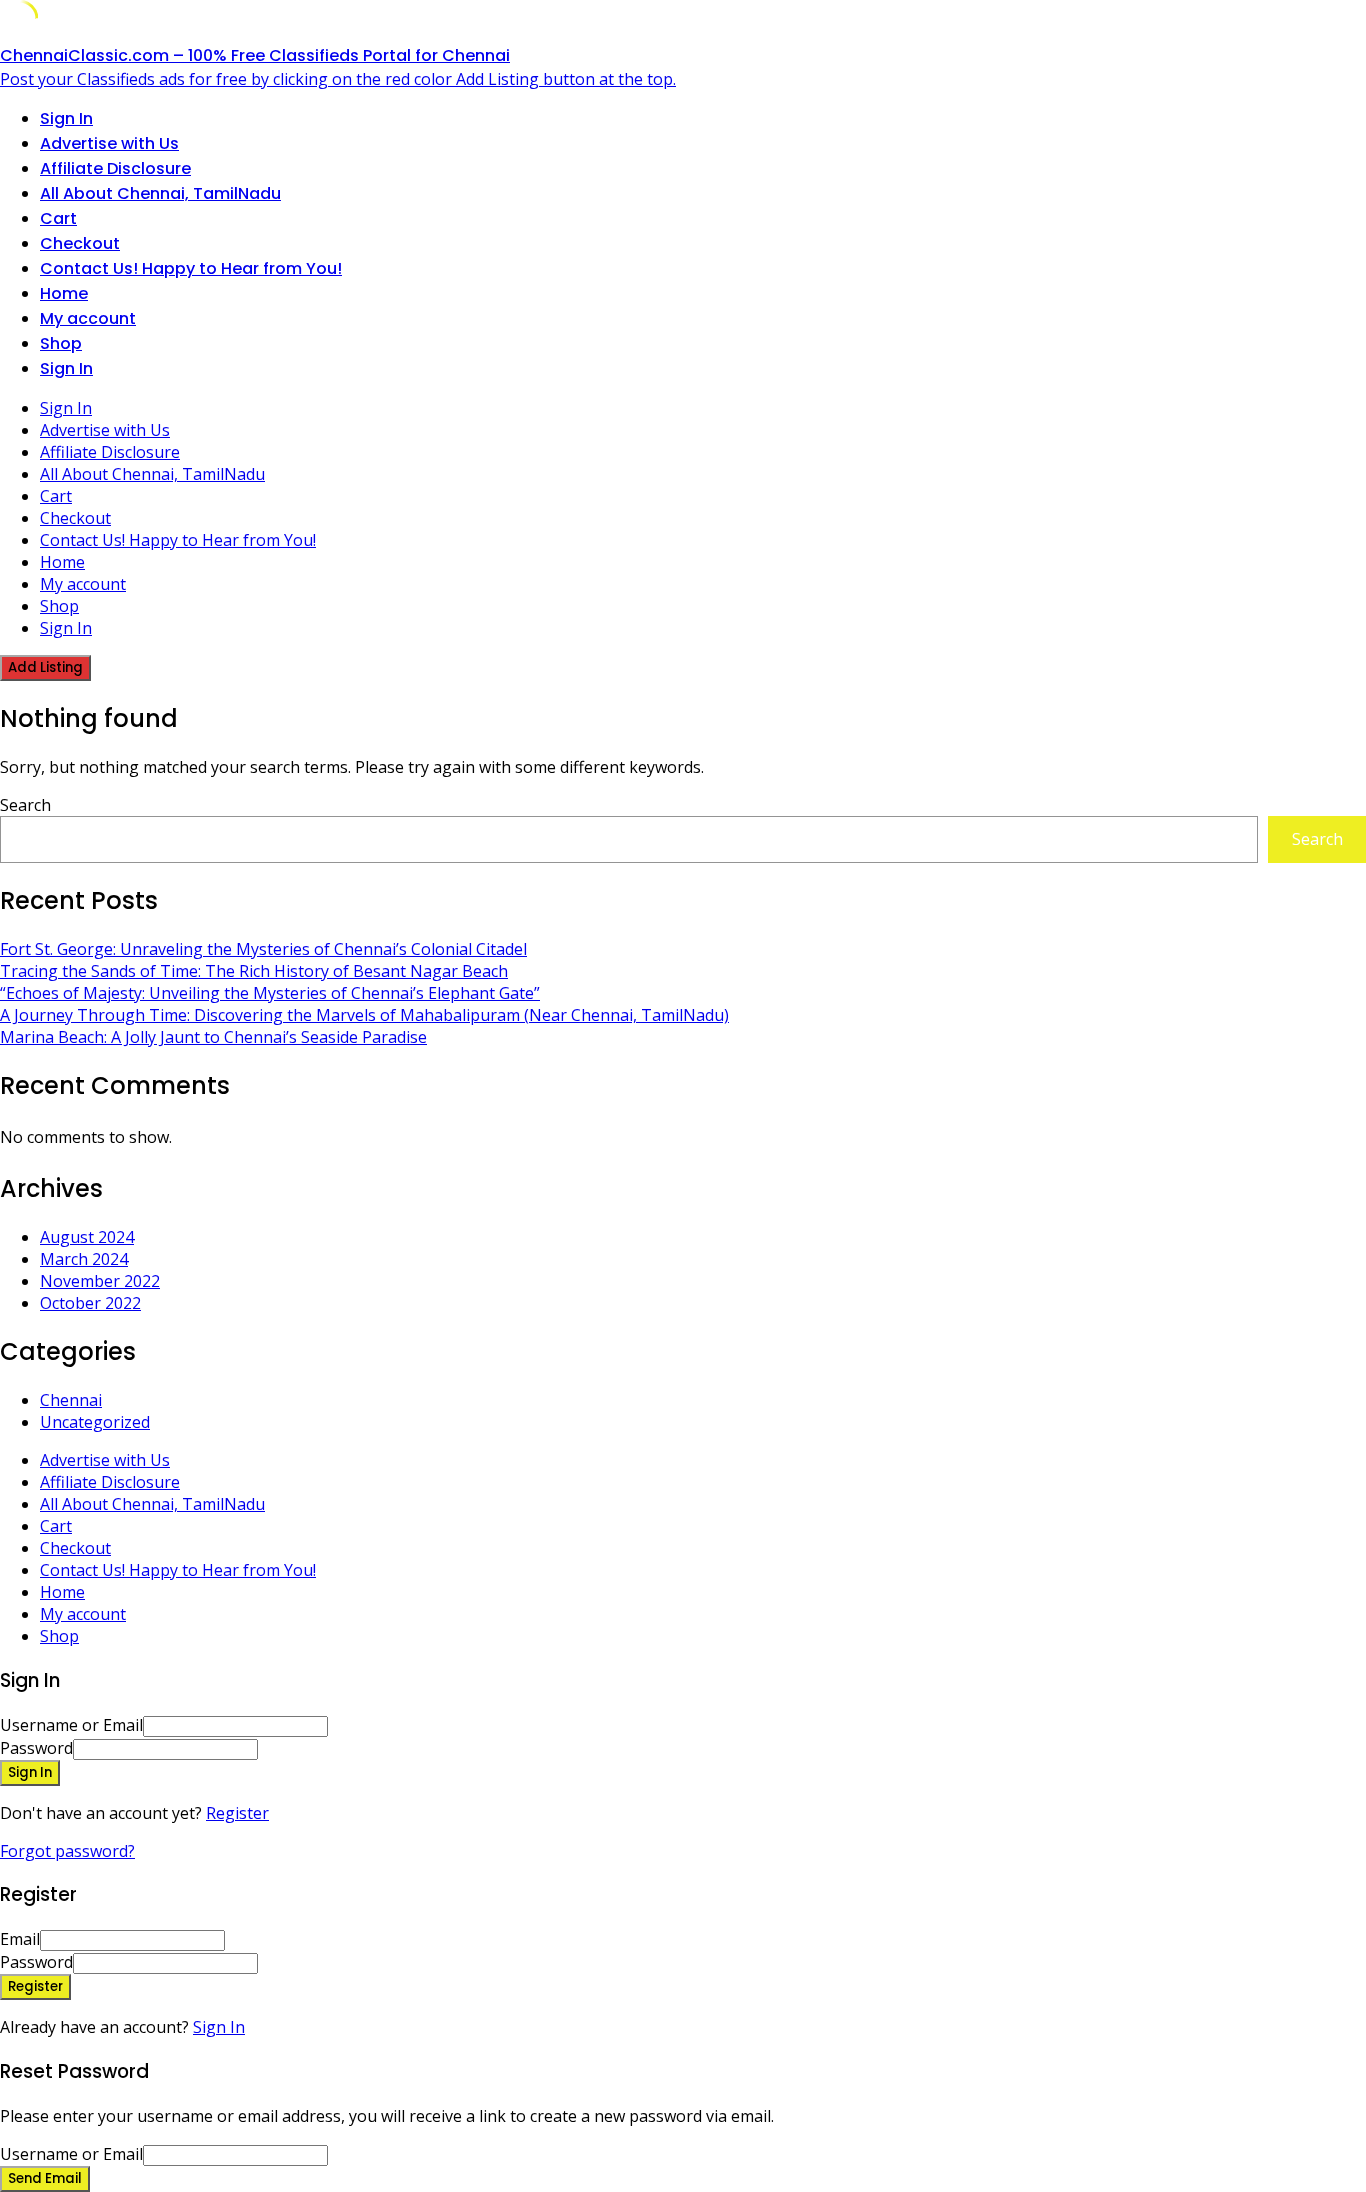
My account (88, 318)
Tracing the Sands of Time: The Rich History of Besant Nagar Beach (254, 971)
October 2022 (90, 1303)
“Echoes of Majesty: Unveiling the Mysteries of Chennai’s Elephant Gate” (270, 993)
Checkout (80, 243)
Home (64, 293)
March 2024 (84, 1259)
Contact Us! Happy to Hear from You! (191, 268)
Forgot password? (67, 1851)
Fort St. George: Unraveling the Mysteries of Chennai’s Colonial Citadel (263, 949)
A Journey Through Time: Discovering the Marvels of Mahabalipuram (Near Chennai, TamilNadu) (364, 1015)
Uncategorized (95, 1422)
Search (25, 805)
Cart (58, 218)
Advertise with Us (109, 143)
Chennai (71, 1400)
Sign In (219, 2027)
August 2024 (87, 1237)
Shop (61, 343)
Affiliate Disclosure (115, 168)
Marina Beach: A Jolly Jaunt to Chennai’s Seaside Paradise (213, 1037)
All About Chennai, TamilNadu (160, 193)
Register (237, 1813)
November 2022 (100, 1281)
